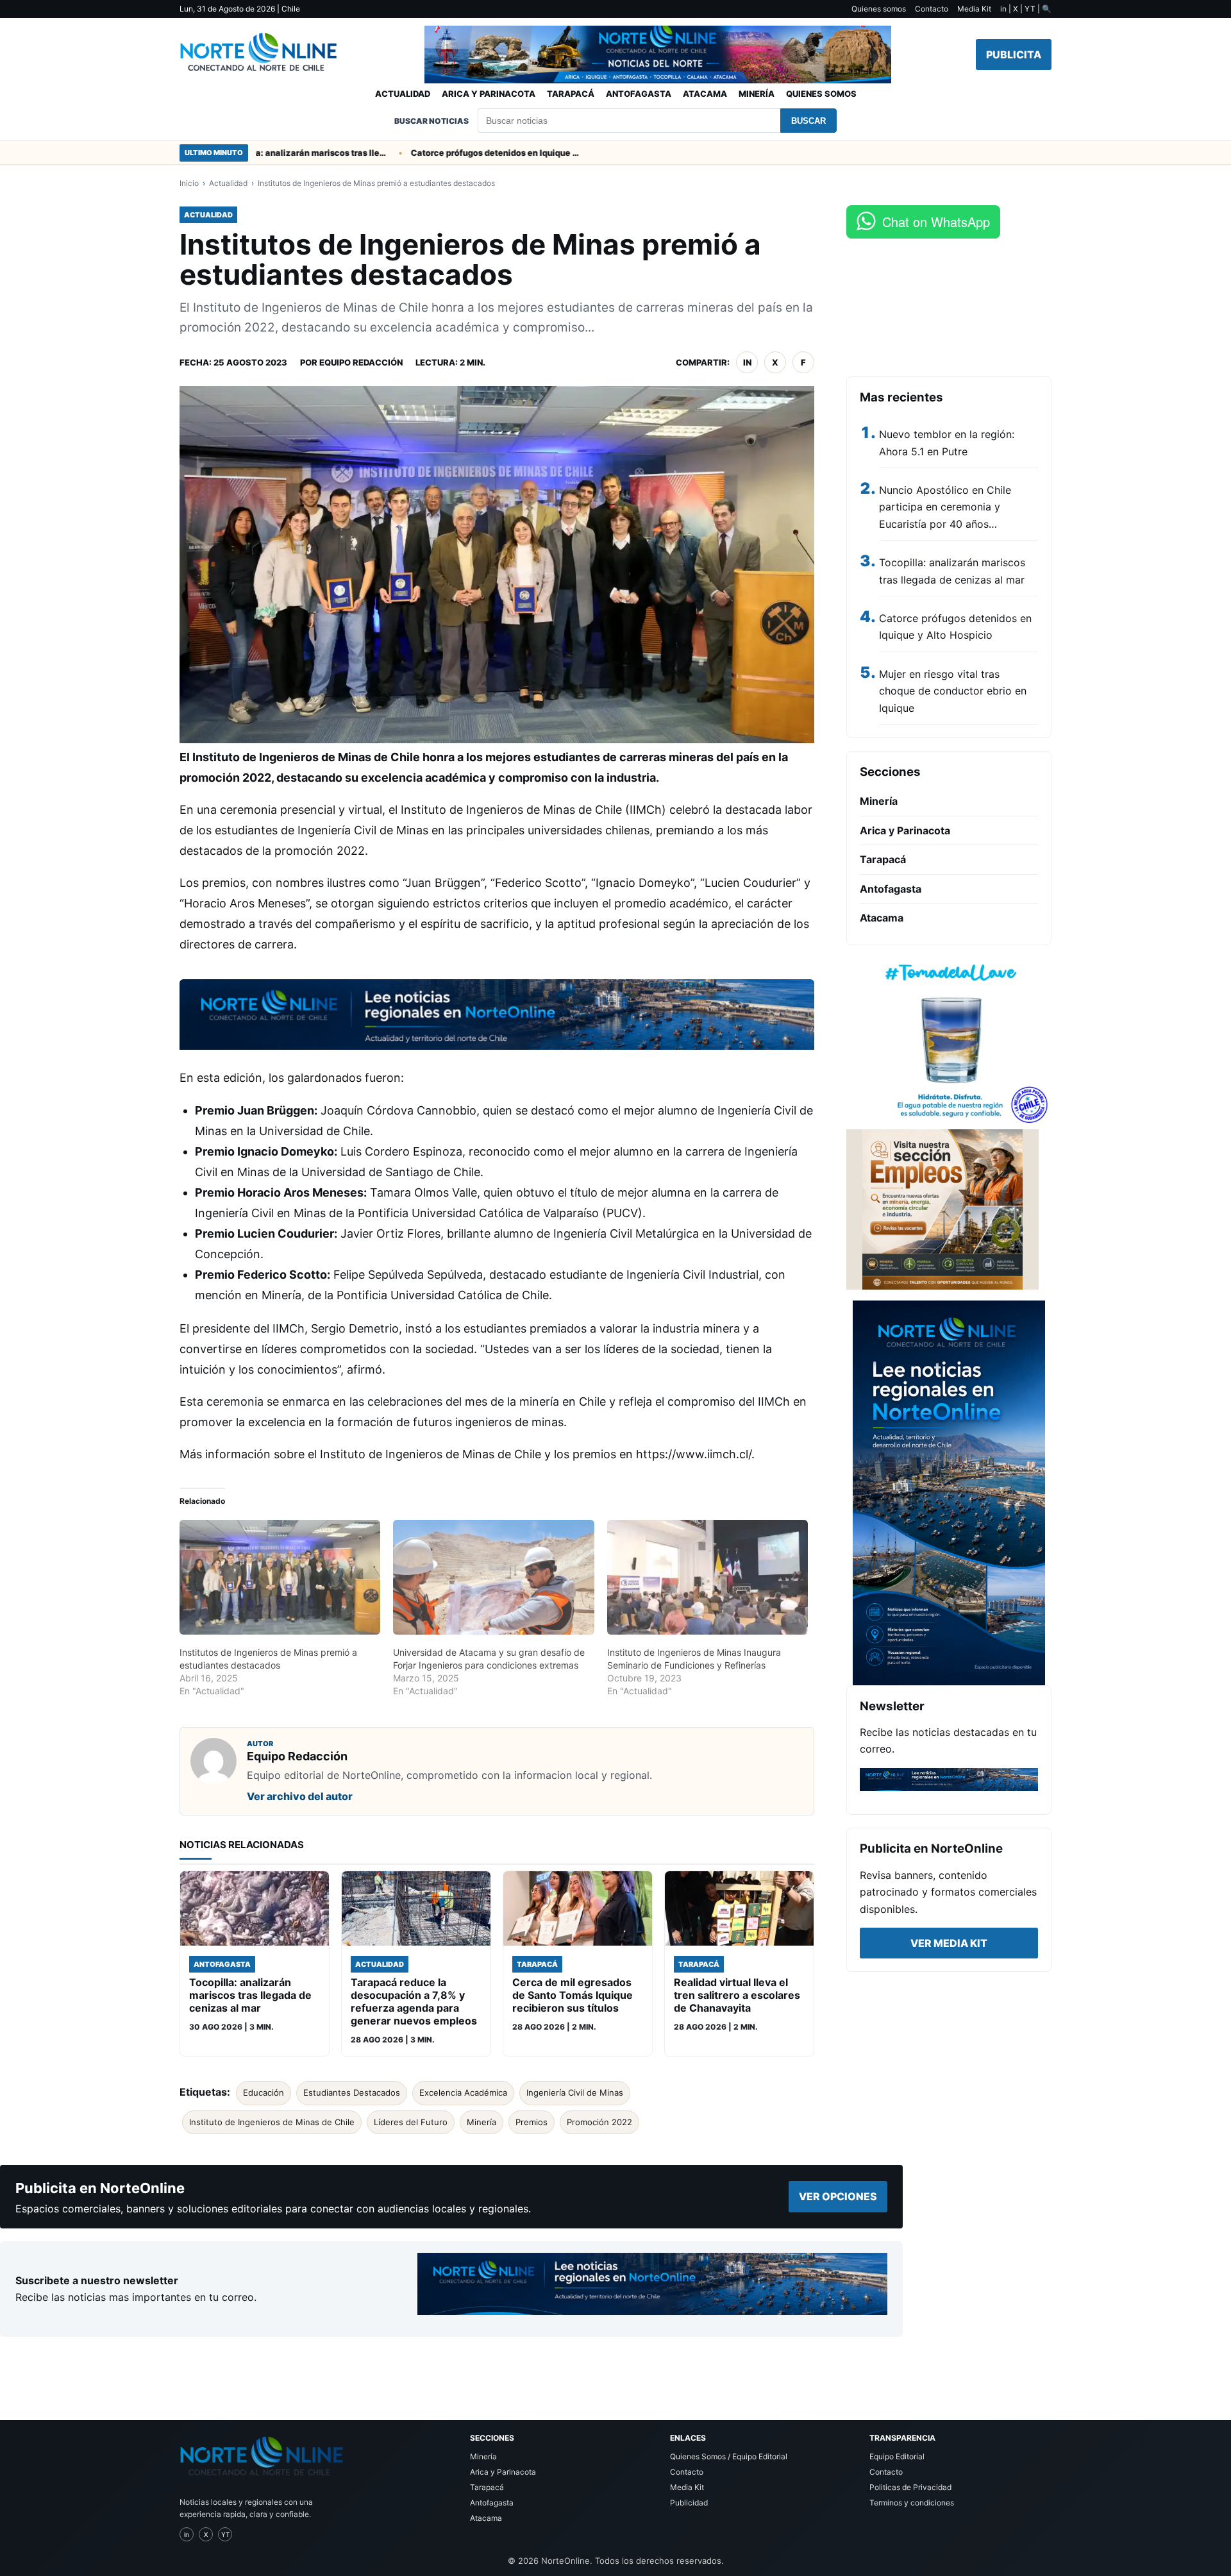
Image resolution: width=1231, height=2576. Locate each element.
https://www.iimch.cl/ (694, 1454)
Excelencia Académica (463, 2092)
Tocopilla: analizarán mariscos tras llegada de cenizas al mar (258, 153)
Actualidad (403, 94)
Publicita (1014, 55)
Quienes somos (879, 9)
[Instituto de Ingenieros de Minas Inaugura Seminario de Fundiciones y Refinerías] (708, 1577)
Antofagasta (639, 94)
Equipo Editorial (897, 2456)
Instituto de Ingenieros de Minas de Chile (272, 2122)
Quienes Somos (821, 94)
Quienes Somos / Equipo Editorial (729, 2456)
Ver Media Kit (949, 1943)
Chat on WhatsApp (936, 222)
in (747, 362)
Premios (532, 2122)
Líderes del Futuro (411, 2122)
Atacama (705, 94)
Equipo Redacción (361, 362)
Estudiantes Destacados (352, 2092)
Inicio (189, 183)
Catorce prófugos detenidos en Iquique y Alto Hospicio (446, 153)
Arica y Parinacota (489, 94)
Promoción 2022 (599, 2122)
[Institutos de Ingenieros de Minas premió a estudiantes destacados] (280, 1577)
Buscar (808, 121)
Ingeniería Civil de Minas (575, 2092)
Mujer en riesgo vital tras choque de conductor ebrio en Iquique (953, 691)
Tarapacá (571, 94)
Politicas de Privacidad (910, 2487)
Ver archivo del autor (300, 1796)
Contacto (932, 9)
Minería (757, 94)
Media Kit (974, 9)
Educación (264, 2092)
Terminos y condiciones (912, 2503)
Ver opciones (838, 2196)
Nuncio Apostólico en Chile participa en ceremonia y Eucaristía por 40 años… (945, 507)
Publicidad (689, 2503)
